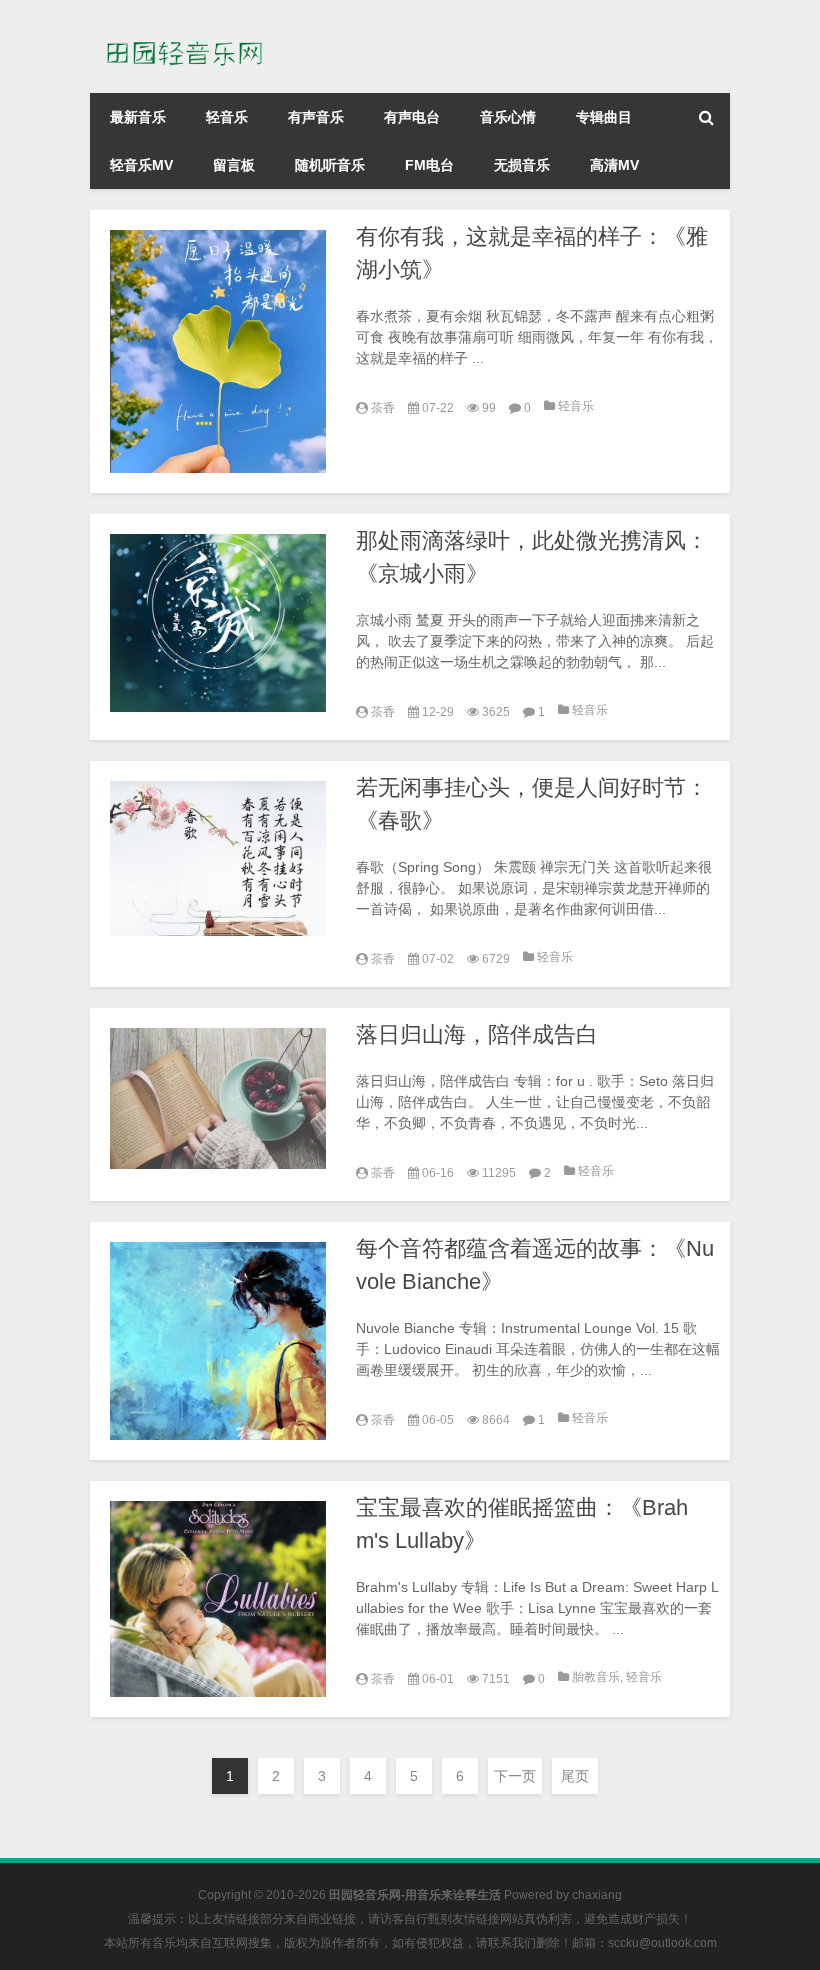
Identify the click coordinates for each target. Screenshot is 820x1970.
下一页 (515, 1776)
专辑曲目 (604, 117)
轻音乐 (227, 117)
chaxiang (597, 1895)
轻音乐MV (141, 165)
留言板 (234, 165)
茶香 (383, 408)
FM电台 (429, 165)
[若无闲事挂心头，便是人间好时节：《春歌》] (218, 858)
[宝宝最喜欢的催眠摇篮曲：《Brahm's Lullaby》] (218, 1599)
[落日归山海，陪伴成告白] (218, 1098)
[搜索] (706, 117)
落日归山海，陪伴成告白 (477, 1034)
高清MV (614, 165)
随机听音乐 (330, 165)
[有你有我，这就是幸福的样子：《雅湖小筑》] (218, 351)
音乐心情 (508, 117)
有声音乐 (316, 117)
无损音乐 (522, 165)
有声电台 (412, 117)
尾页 (575, 1776)
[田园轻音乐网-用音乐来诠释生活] (190, 28)
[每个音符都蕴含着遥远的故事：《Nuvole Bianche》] (218, 1341)
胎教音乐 (596, 1677)
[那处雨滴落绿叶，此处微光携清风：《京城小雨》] (218, 622)
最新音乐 (138, 117)
